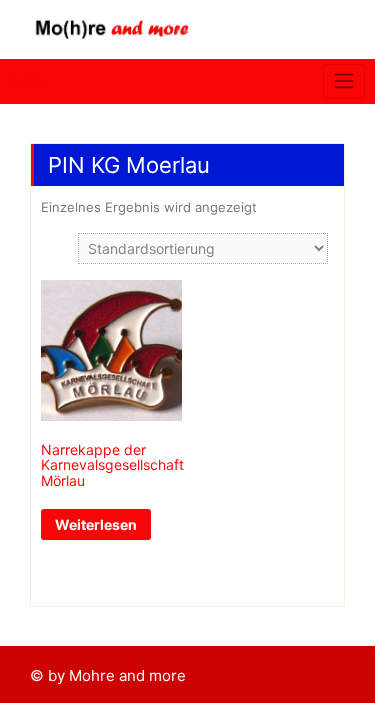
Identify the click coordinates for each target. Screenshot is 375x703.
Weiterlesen (96, 524)
